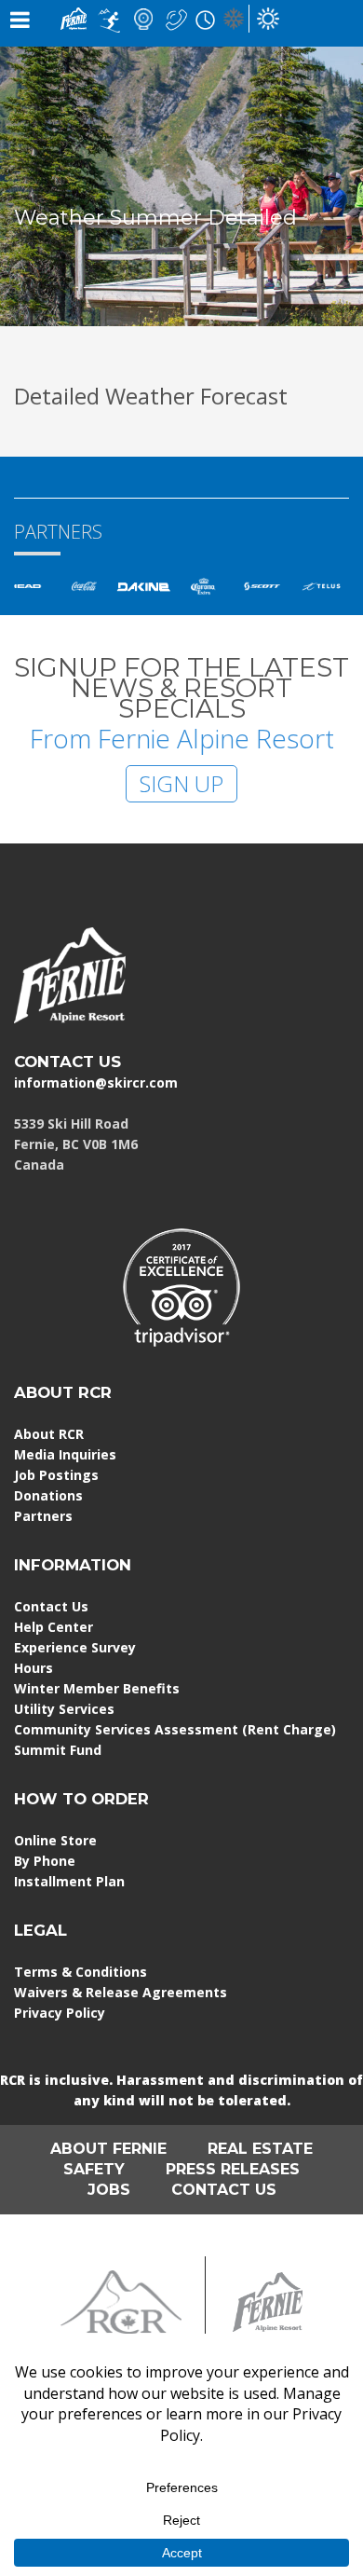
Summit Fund (58, 1750)
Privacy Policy (60, 2013)
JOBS (109, 2190)
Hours (34, 1668)
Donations (48, 1495)
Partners (43, 1516)
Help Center (54, 1627)
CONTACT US (67, 1062)
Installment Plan (69, 1881)
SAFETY (94, 2169)
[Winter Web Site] (234, 17)
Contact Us (51, 1606)
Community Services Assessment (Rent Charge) (175, 1729)
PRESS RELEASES (233, 2169)
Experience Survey (75, 1647)
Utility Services (64, 1709)
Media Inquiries (65, 1454)
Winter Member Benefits (97, 1688)
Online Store (55, 1840)
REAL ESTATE (260, 2149)
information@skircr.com (96, 1082)
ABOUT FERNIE (108, 2149)
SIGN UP (181, 783)
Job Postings (56, 1475)
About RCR (49, 1434)
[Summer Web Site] (268, 17)
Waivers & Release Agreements (121, 1992)
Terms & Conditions (81, 1972)
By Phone (45, 1861)
